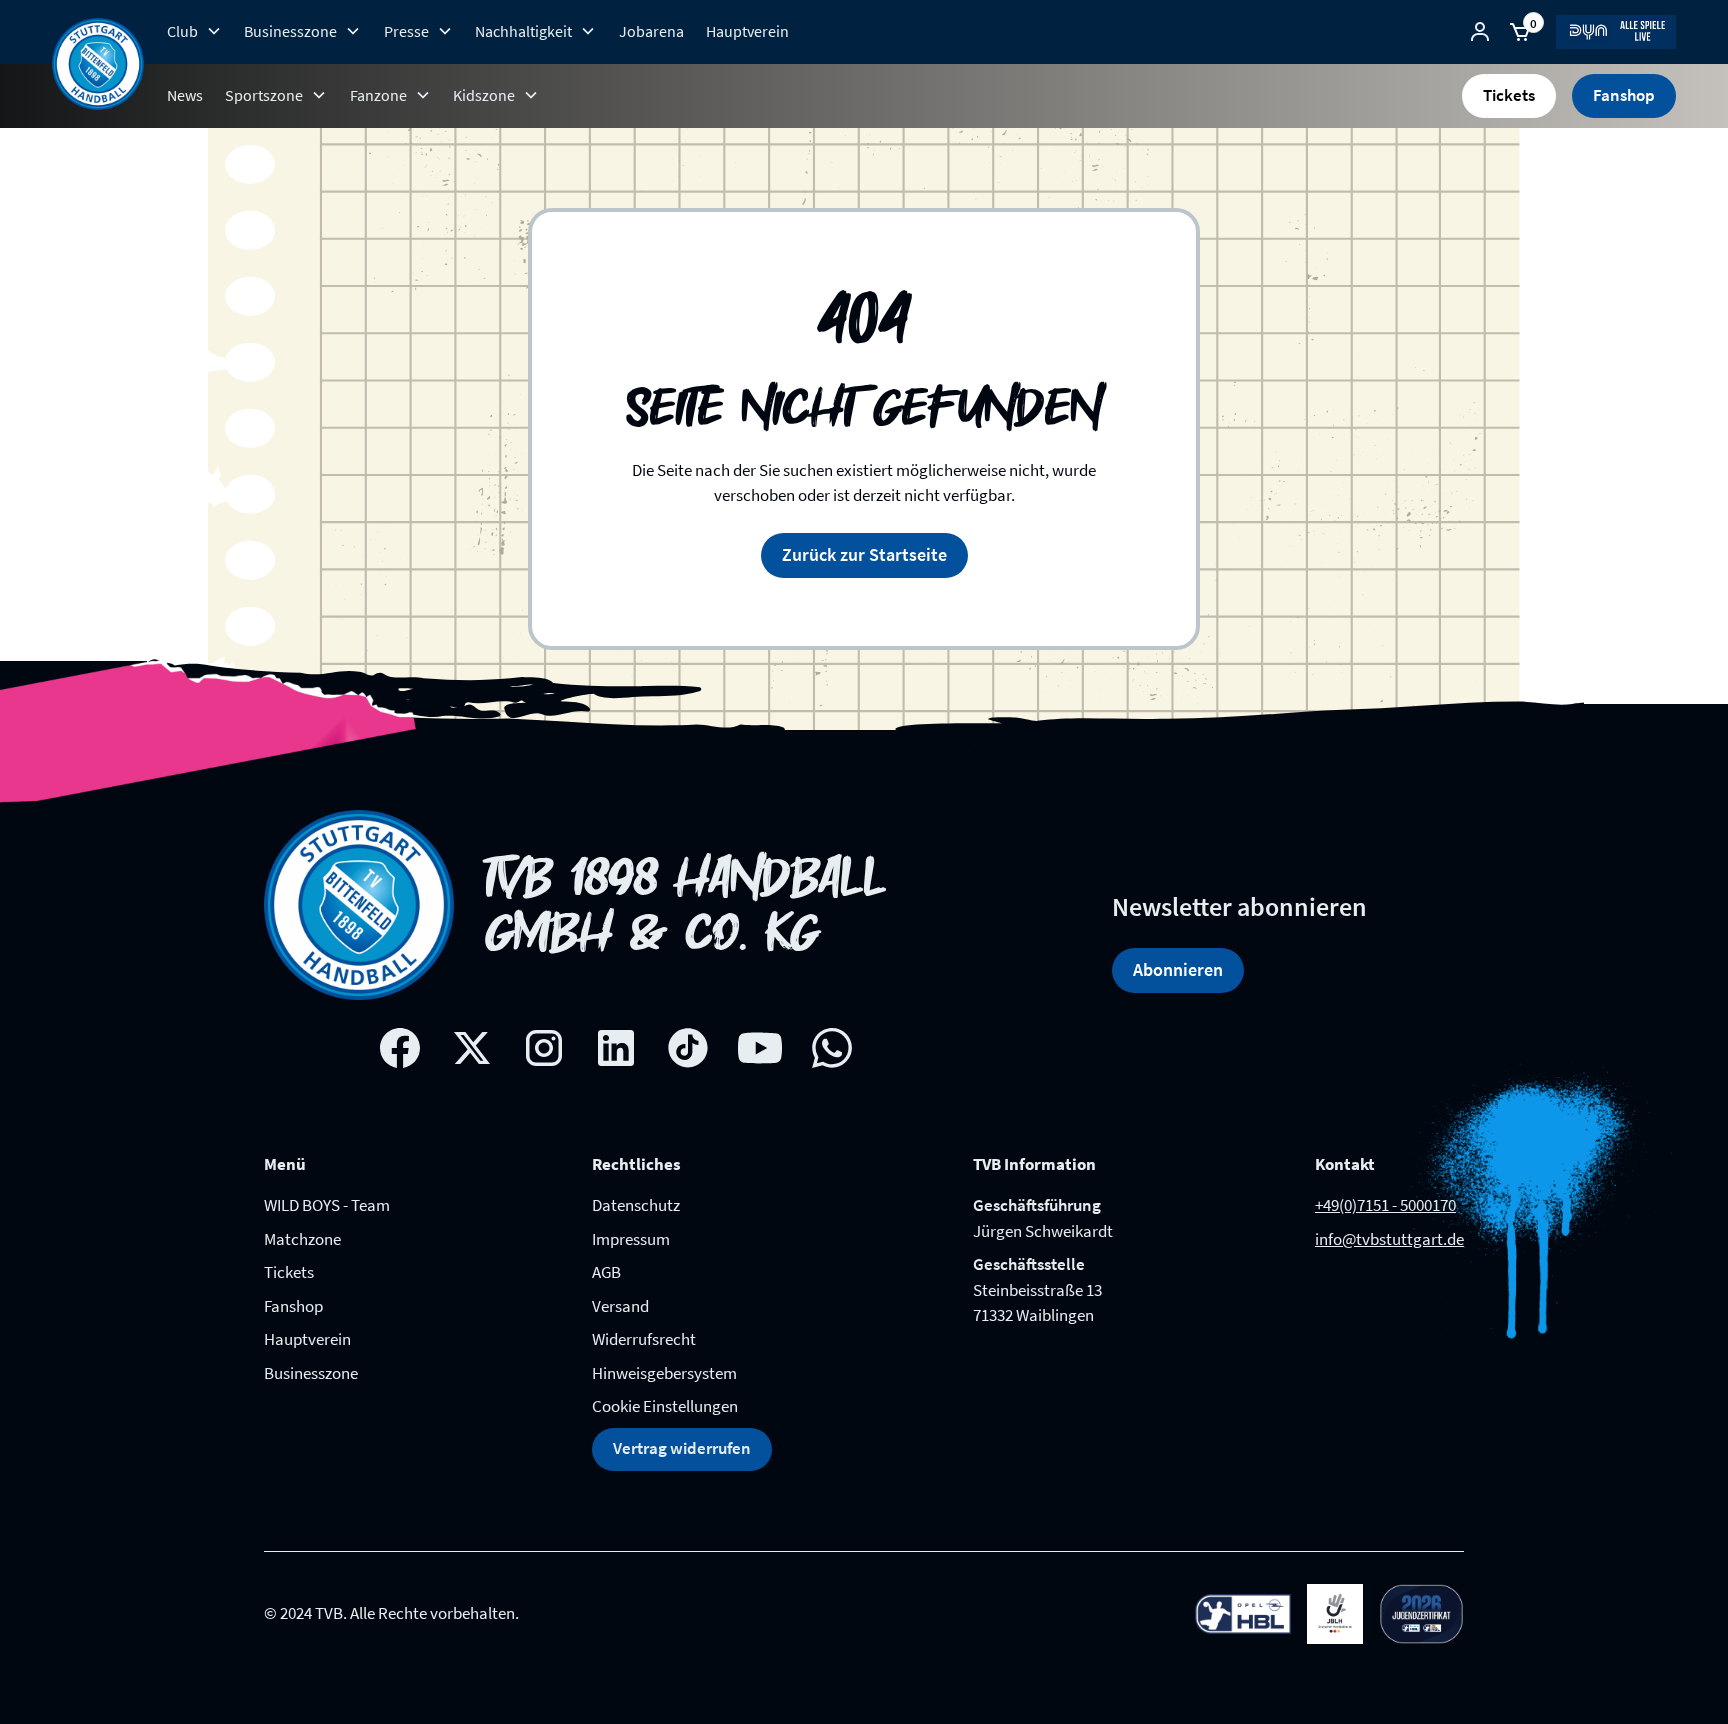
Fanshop (1624, 95)
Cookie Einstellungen (665, 1406)
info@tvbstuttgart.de (1389, 1239)
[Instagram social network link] (544, 1048)
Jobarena (651, 31)
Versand (620, 1306)
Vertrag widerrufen (682, 1448)
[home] (98, 64)
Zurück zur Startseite (864, 554)
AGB (606, 1272)
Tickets (1509, 95)
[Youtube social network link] (760, 1048)
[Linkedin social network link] (616, 1048)
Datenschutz (636, 1205)
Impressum (631, 1239)
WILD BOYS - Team (327, 1205)
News (185, 95)
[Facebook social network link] (400, 1048)
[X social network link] (472, 1048)
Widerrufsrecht (644, 1339)
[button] (194, 31)
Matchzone (302, 1239)
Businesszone (311, 1373)
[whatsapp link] (832, 1048)
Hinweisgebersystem (664, 1373)
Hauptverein (747, 31)
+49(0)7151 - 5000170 (1385, 1205)
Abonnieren (1178, 969)
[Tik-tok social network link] (688, 1048)
